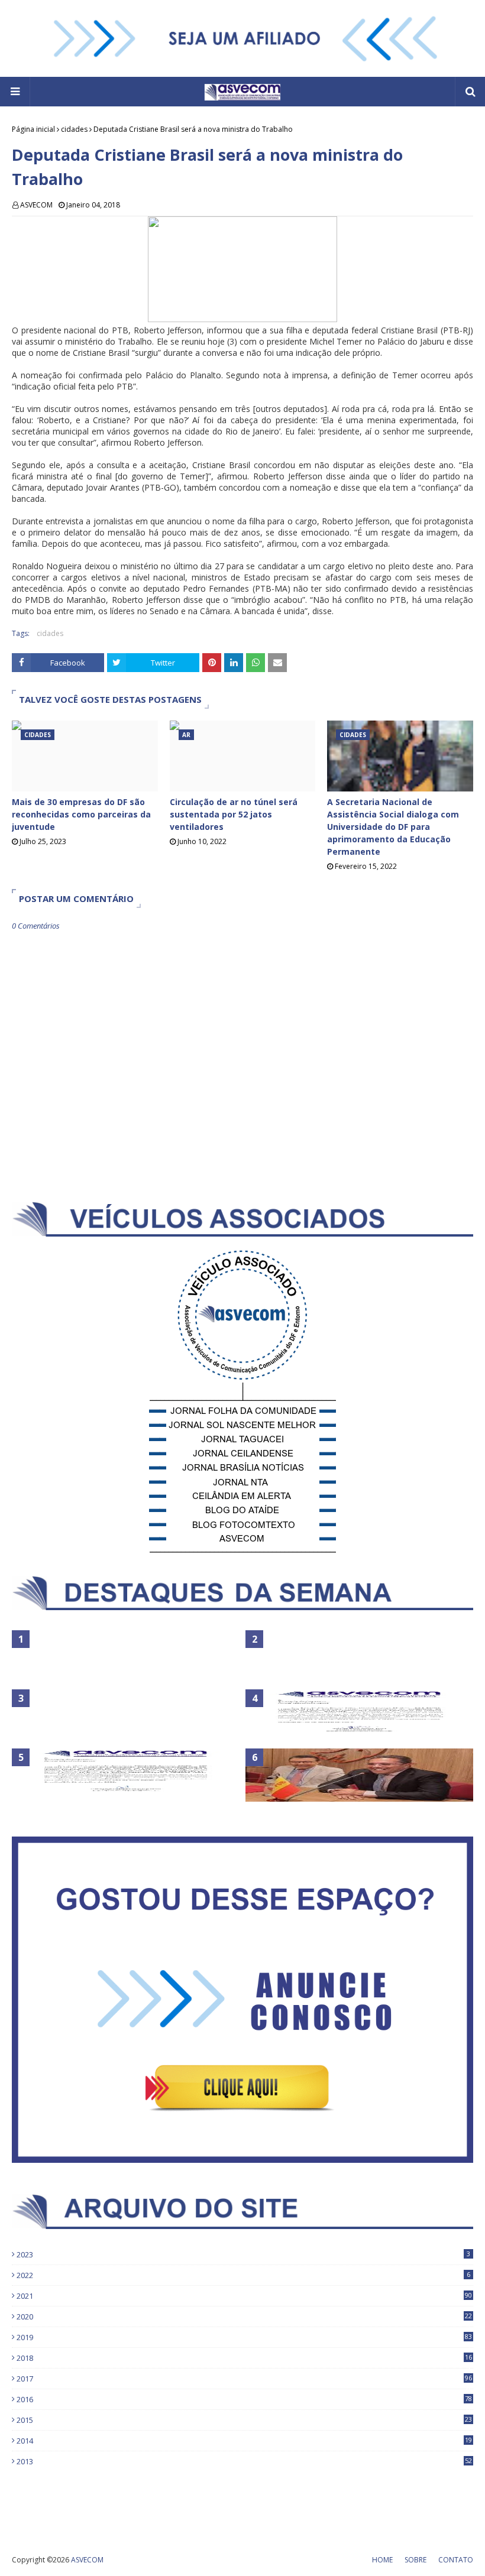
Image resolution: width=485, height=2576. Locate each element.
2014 (244, 2441)
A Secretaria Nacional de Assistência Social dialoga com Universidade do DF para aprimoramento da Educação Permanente (393, 827)
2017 (244, 2379)
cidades (74, 129)
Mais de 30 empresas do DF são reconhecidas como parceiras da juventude (81, 814)
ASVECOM (36, 205)
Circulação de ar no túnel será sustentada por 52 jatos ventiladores (234, 814)
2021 (244, 2296)
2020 (244, 2317)
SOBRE (416, 2560)
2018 (244, 2358)
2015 (244, 2420)
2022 (243, 2275)
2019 (244, 2337)
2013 (244, 2461)
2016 (244, 2399)
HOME (382, 2560)
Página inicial (33, 129)
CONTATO (456, 2560)
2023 (243, 2254)
